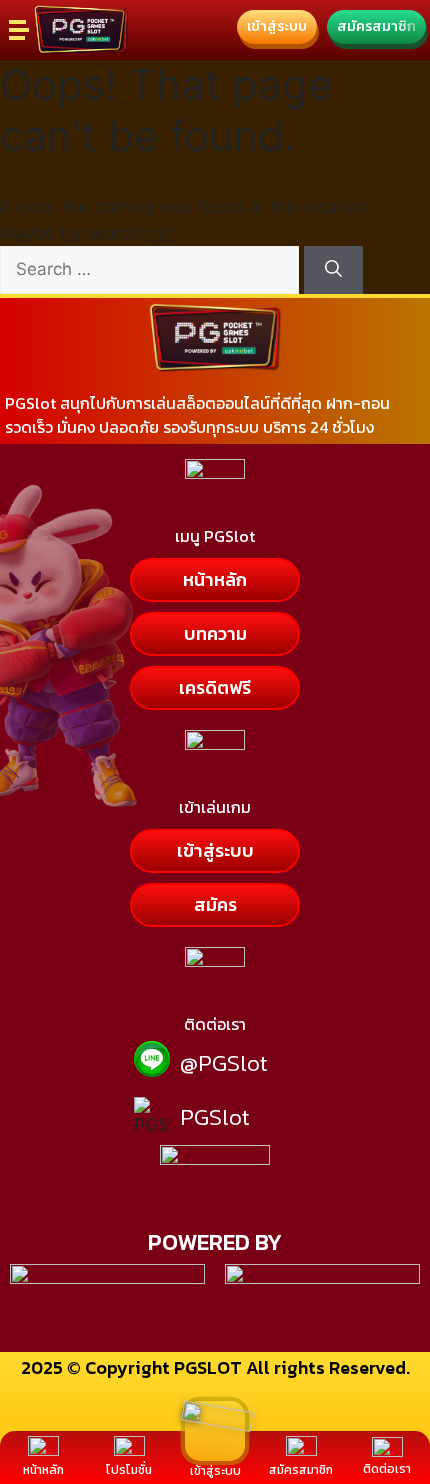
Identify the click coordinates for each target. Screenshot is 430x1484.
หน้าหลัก (43, 1470)
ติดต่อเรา (387, 1469)
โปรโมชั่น (129, 1470)
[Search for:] (152, 269)
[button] (277, 27)
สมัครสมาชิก (301, 1470)
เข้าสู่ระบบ (215, 1471)
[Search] (333, 270)
